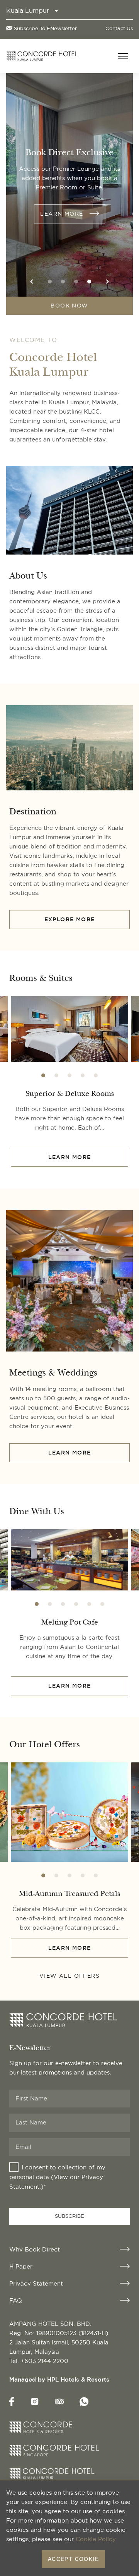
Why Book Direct (35, 2249)
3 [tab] (76, 282)
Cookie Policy (96, 2539)
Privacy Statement (36, 2283)
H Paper (21, 2266)
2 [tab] (63, 282)
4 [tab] (89, 282)
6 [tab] (102, 1604)
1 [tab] (50, 282)
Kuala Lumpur (28, 10)
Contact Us (119, 28)
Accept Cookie (73, 2559)
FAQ (16, 2300)
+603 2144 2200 (45, 2361)
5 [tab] (96, 1075)
